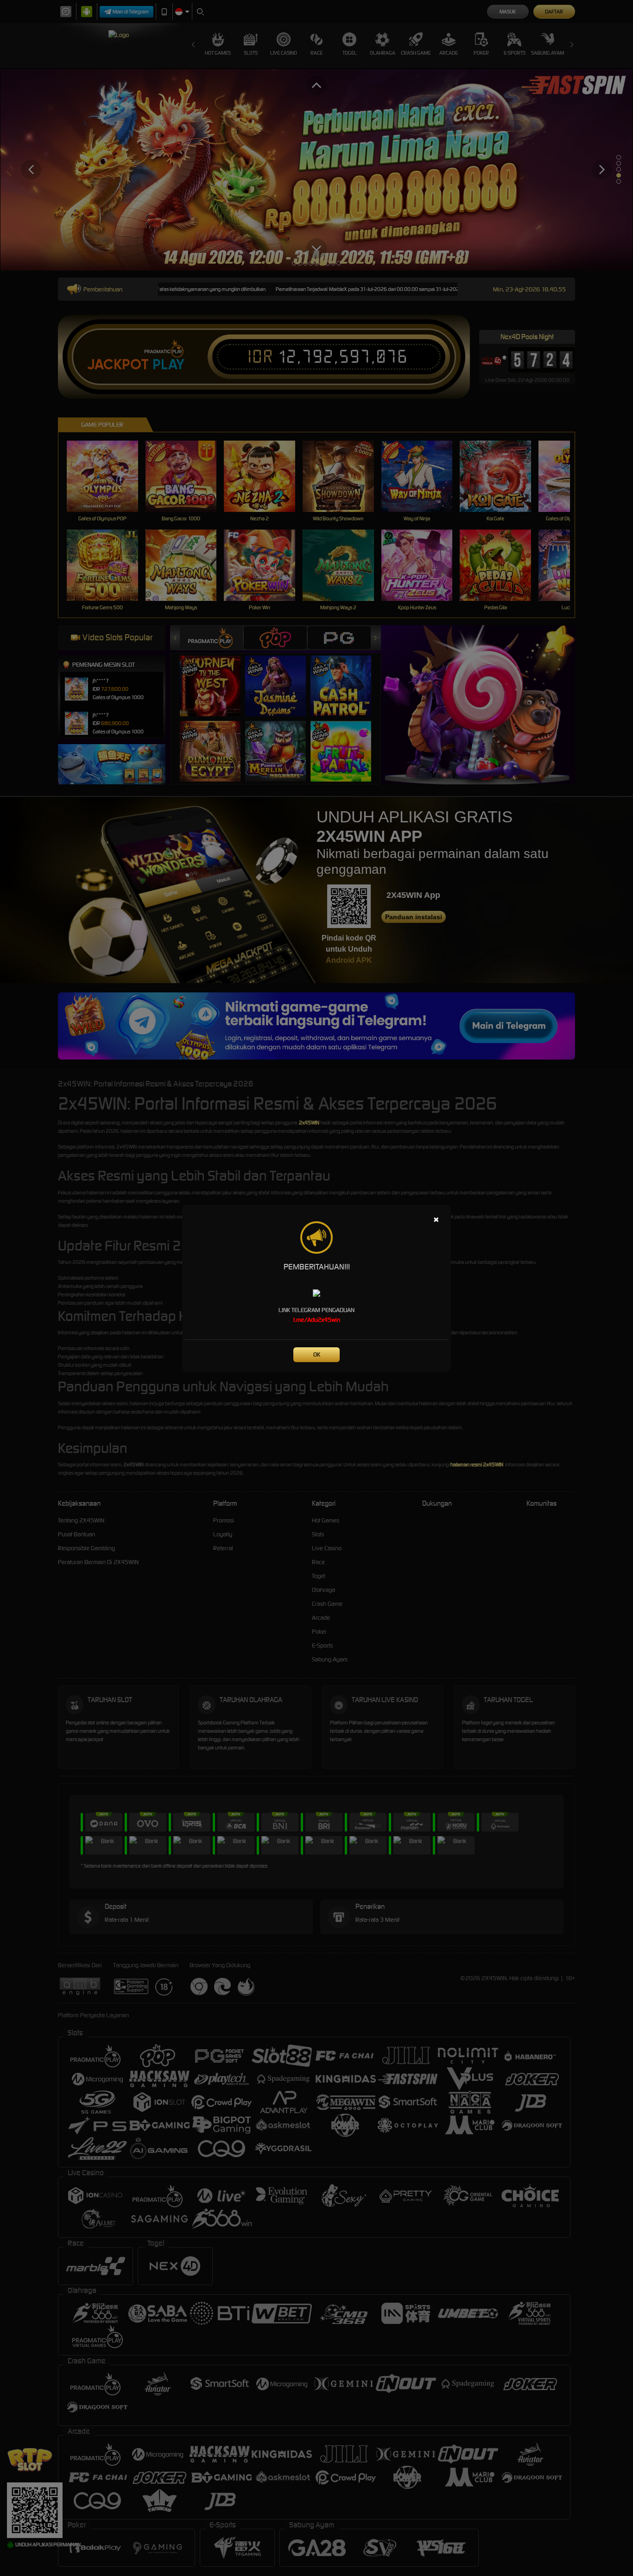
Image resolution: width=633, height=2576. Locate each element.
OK (317, 1354)
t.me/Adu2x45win (317, 1320)
